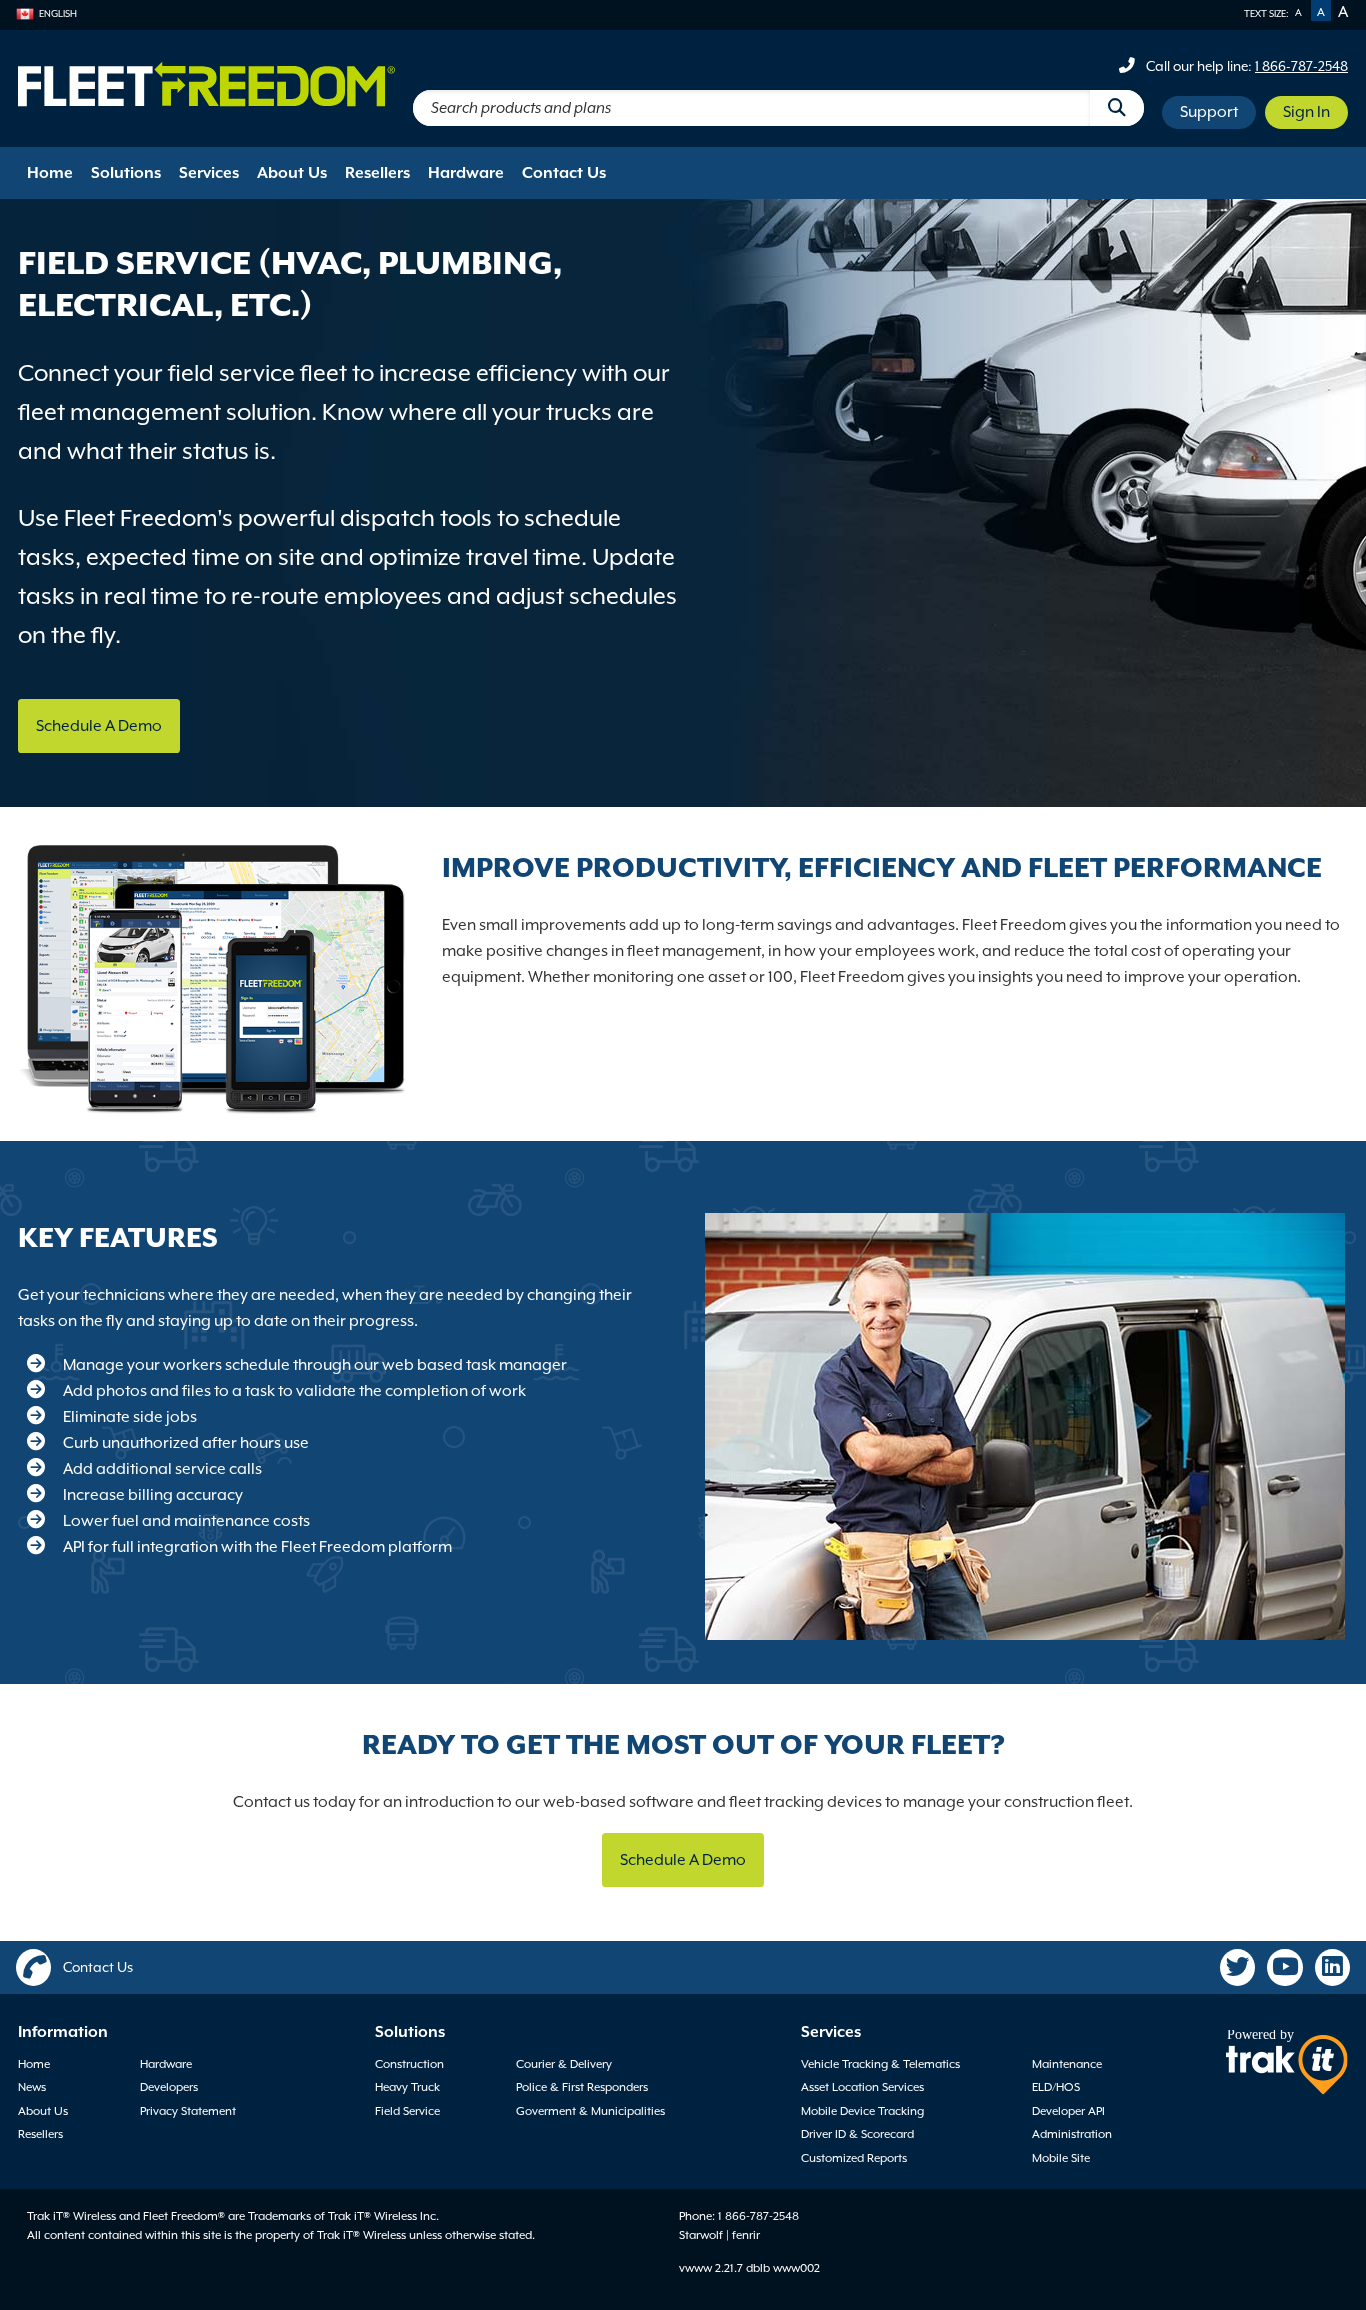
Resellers (377, 173)
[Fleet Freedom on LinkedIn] (1333, 1968)
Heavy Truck (407, 2087)
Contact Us (564, 173)
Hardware (466, 173)
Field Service (407, 2111)
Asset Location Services (862, 2087)
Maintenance (1067, 2064)
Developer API (1068, 2111)
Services (209, 173)
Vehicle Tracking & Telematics (880, 2064)
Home (50, 173)
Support (1209, 112)
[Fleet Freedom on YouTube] (1285, 1968)
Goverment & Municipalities (590, 2111)
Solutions (126, 173)
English (58, 13)
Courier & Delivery (564, 2064)
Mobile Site (1061, 2158)
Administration (1072, 2134)
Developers (169, 2087)
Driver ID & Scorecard (857, 2134)
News (32, 2087)
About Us (292, 173)
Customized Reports (854, 2158)
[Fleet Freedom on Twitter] (1238, 1968)
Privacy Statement (188, 2111)
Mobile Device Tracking (862, 2111)
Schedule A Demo (99, 726)
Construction (409, 2064)
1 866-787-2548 (1301, 66)
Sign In (1306, 112)
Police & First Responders (582, 2087)
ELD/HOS (1056, 2087)
